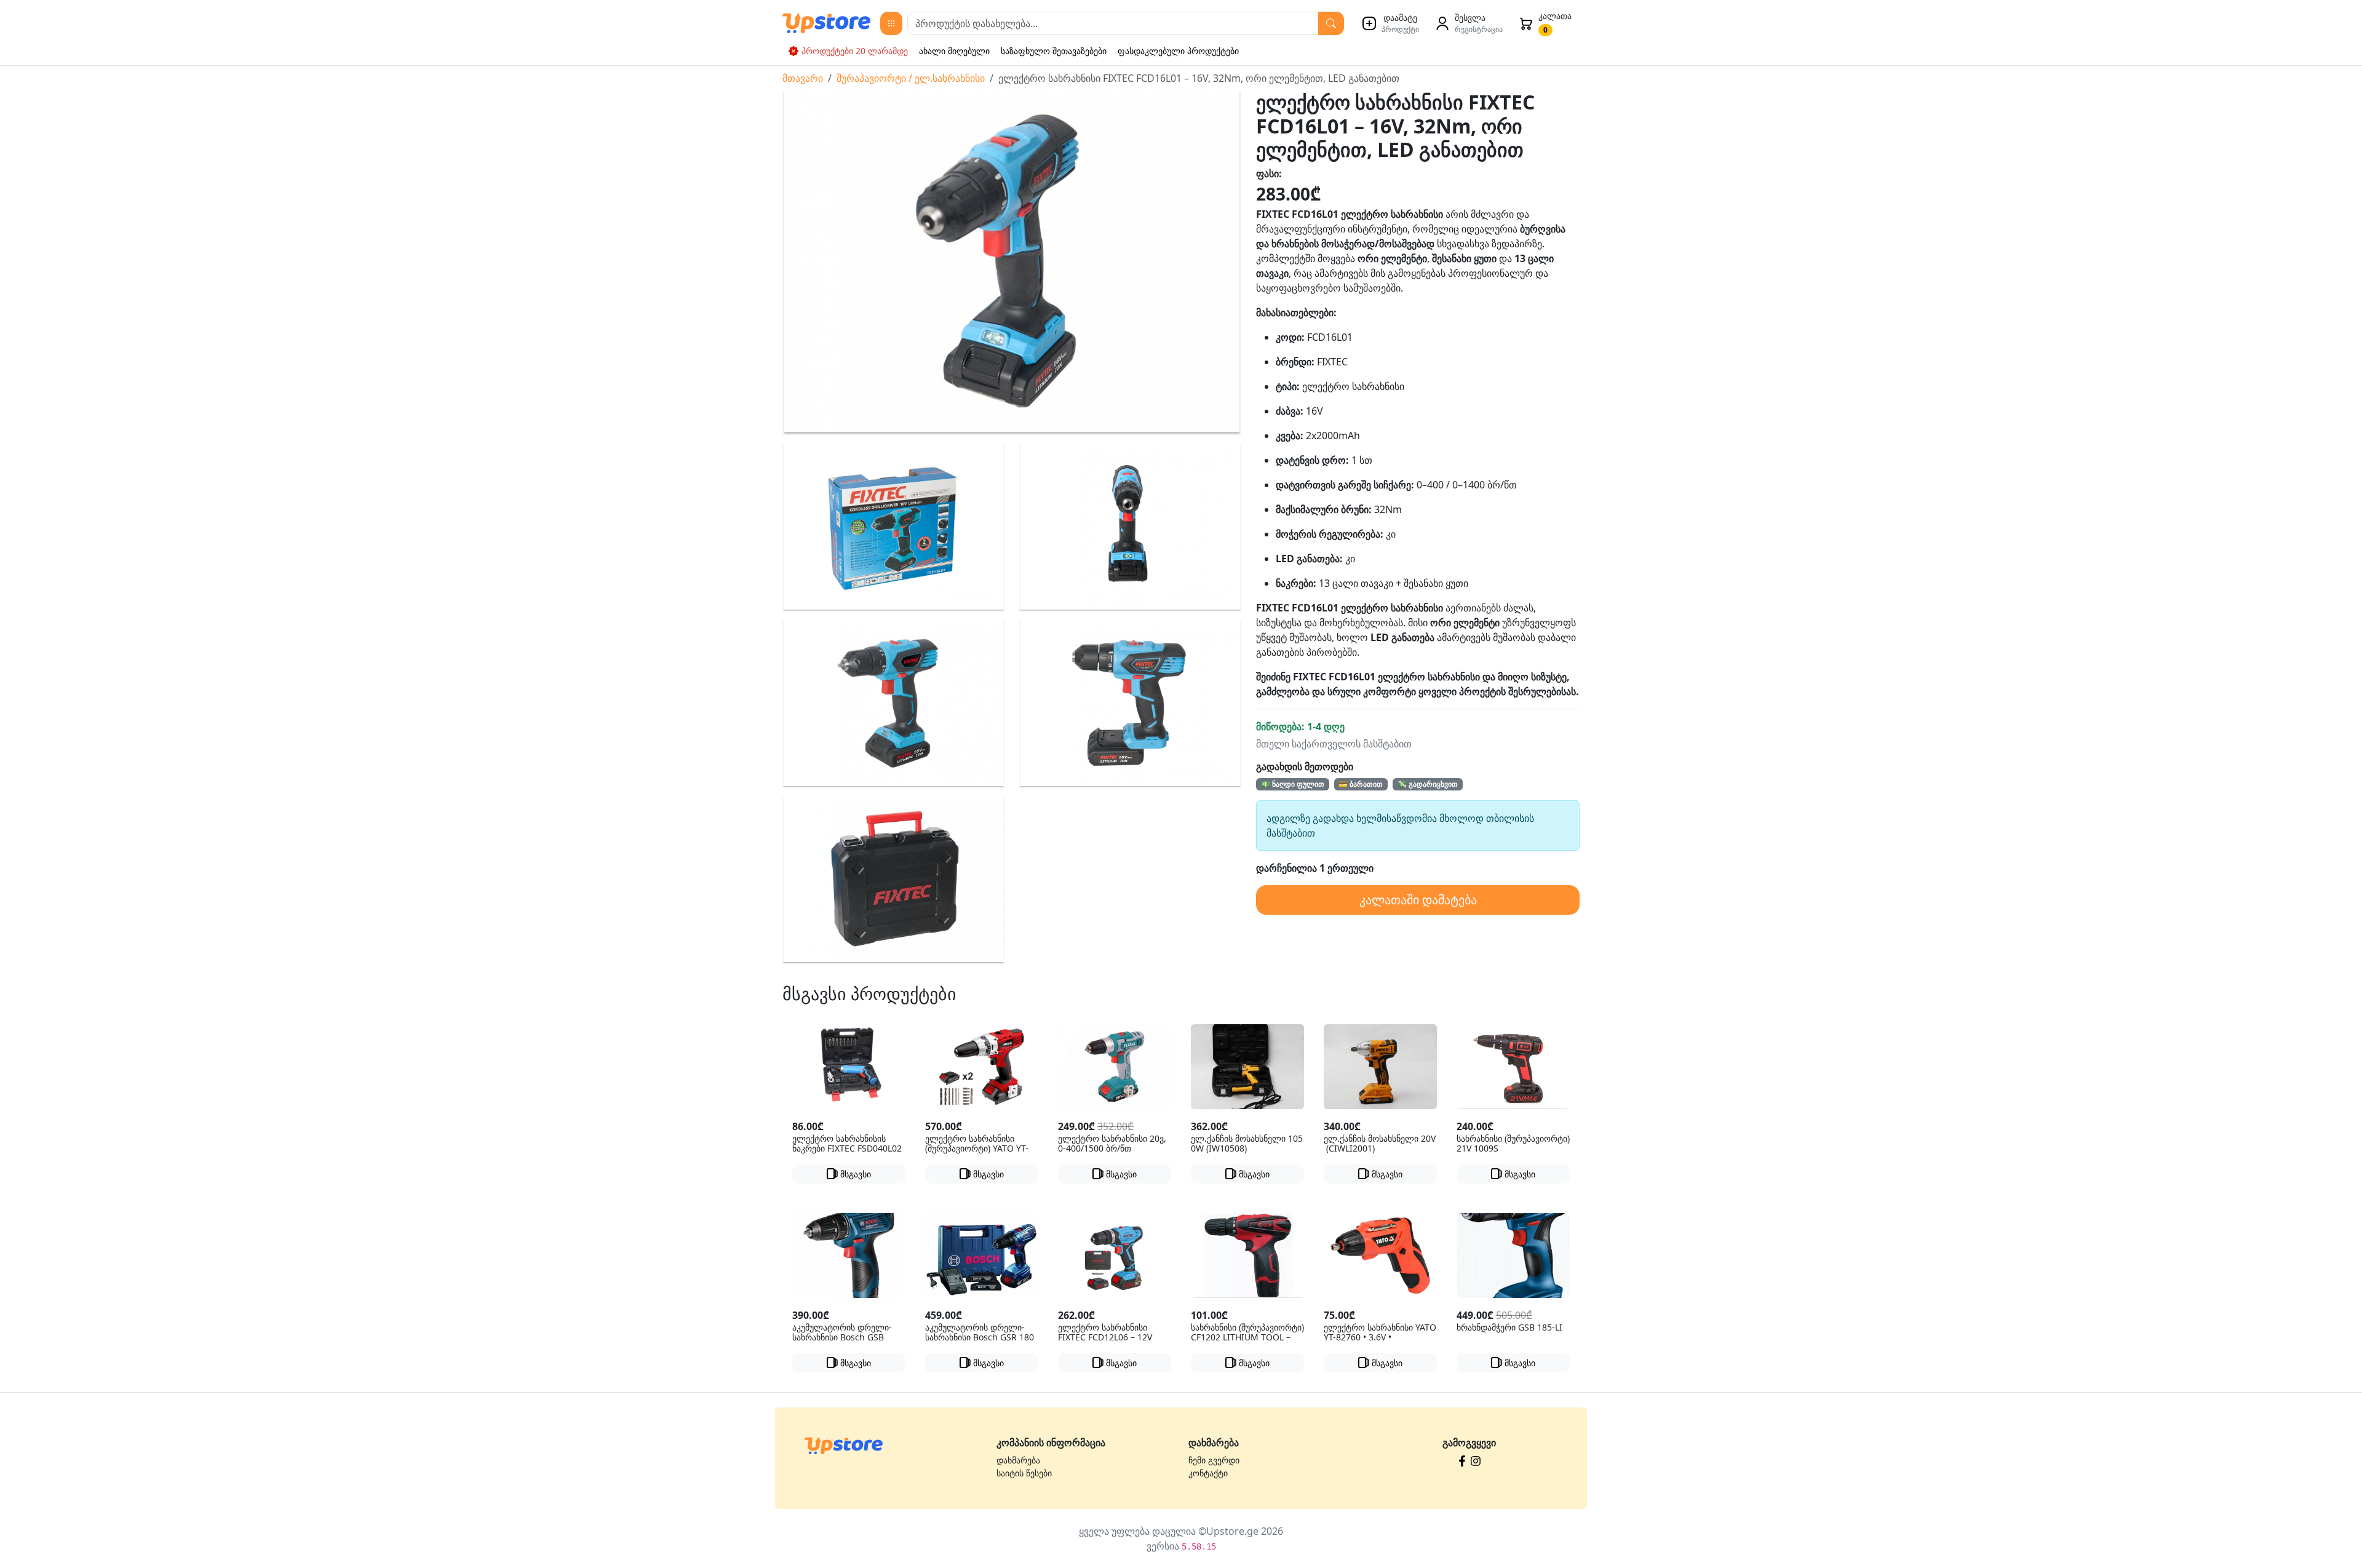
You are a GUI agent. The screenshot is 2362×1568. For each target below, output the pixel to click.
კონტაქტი (1208, 1473)
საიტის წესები (1024, 1473)
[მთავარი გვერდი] (844, 1445)
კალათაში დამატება (1418, 900)
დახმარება (1018, 1460)
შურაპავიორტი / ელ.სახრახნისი (911, 78)
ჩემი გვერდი (1214, 1460)
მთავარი (803, 78)
